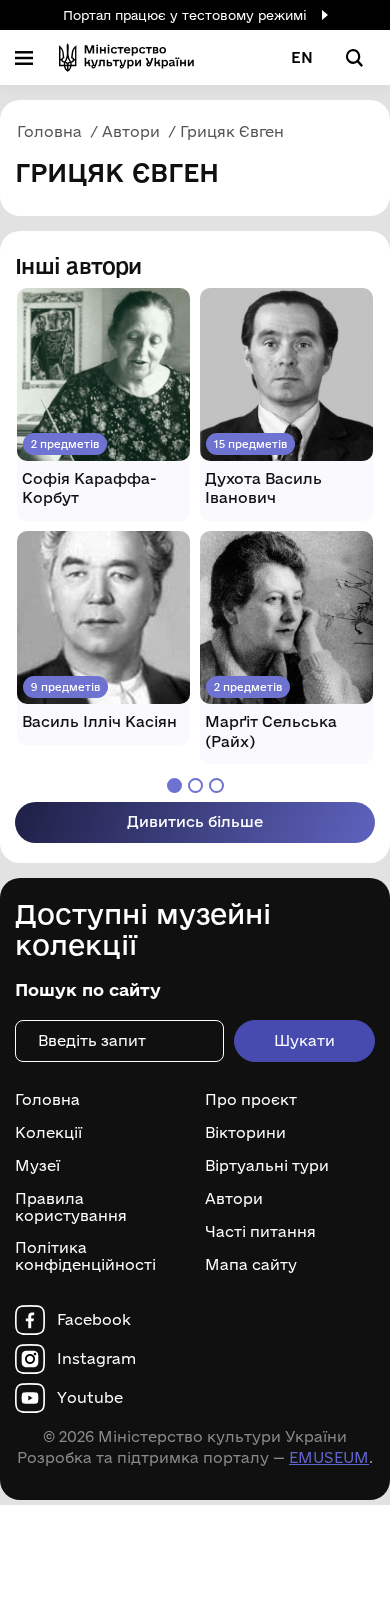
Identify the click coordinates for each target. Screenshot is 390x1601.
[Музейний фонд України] (126, 57)
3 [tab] (216, 785)
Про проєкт (251, 1100)
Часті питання (260, 1232)
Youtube (90, 1398)
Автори (234, 1199)
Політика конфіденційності (85, 1256)
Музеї (37, 1166)
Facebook (94, 1320)
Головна (47, 1100)
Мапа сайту (251, 1265)
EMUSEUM (329, 1457)
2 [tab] (195, 785)
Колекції (48, 1133)
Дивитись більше (195, 821)
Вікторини (245, 1133)
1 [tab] (174, 785)
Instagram (96, 1359)
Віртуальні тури (267, 1166)
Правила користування (71, 1207)
